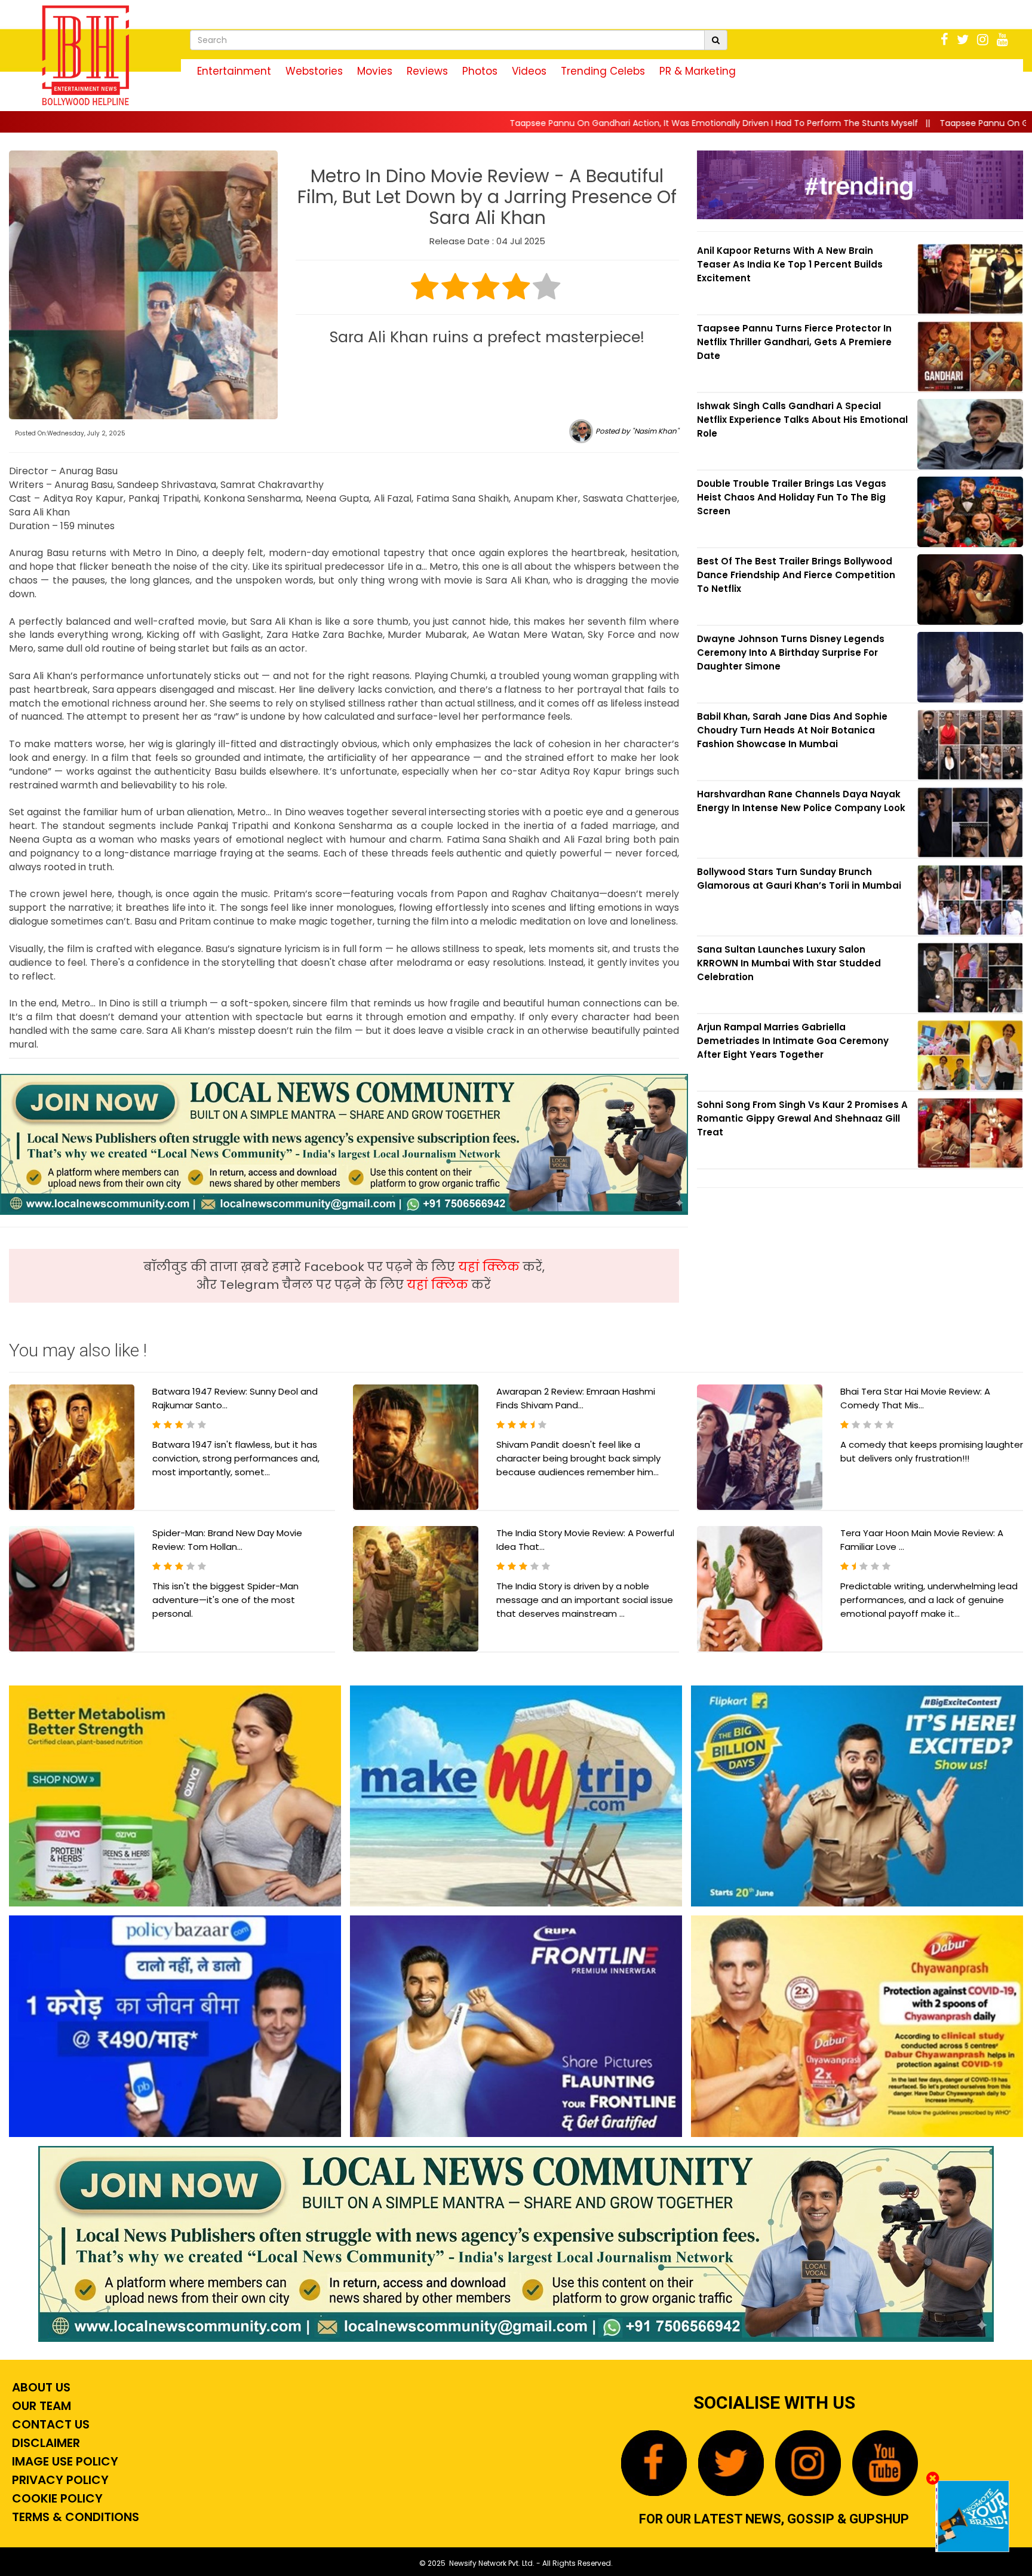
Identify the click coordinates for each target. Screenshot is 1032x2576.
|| (534, 123)
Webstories (314, 71)
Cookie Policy (56, 2498)
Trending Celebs (603, 71)
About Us (40, 2387)
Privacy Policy (59, 2480)
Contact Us (49, 2424)
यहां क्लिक (490, 1267)
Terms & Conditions (74, 2517)
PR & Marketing (698, 71)
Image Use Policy (64, 2461)
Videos (529, 71)
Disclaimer (44, 2443)
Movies (375, 71)
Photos (480, 71)
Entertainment (234, 71)
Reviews (427, 71)
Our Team (40, 2406)
